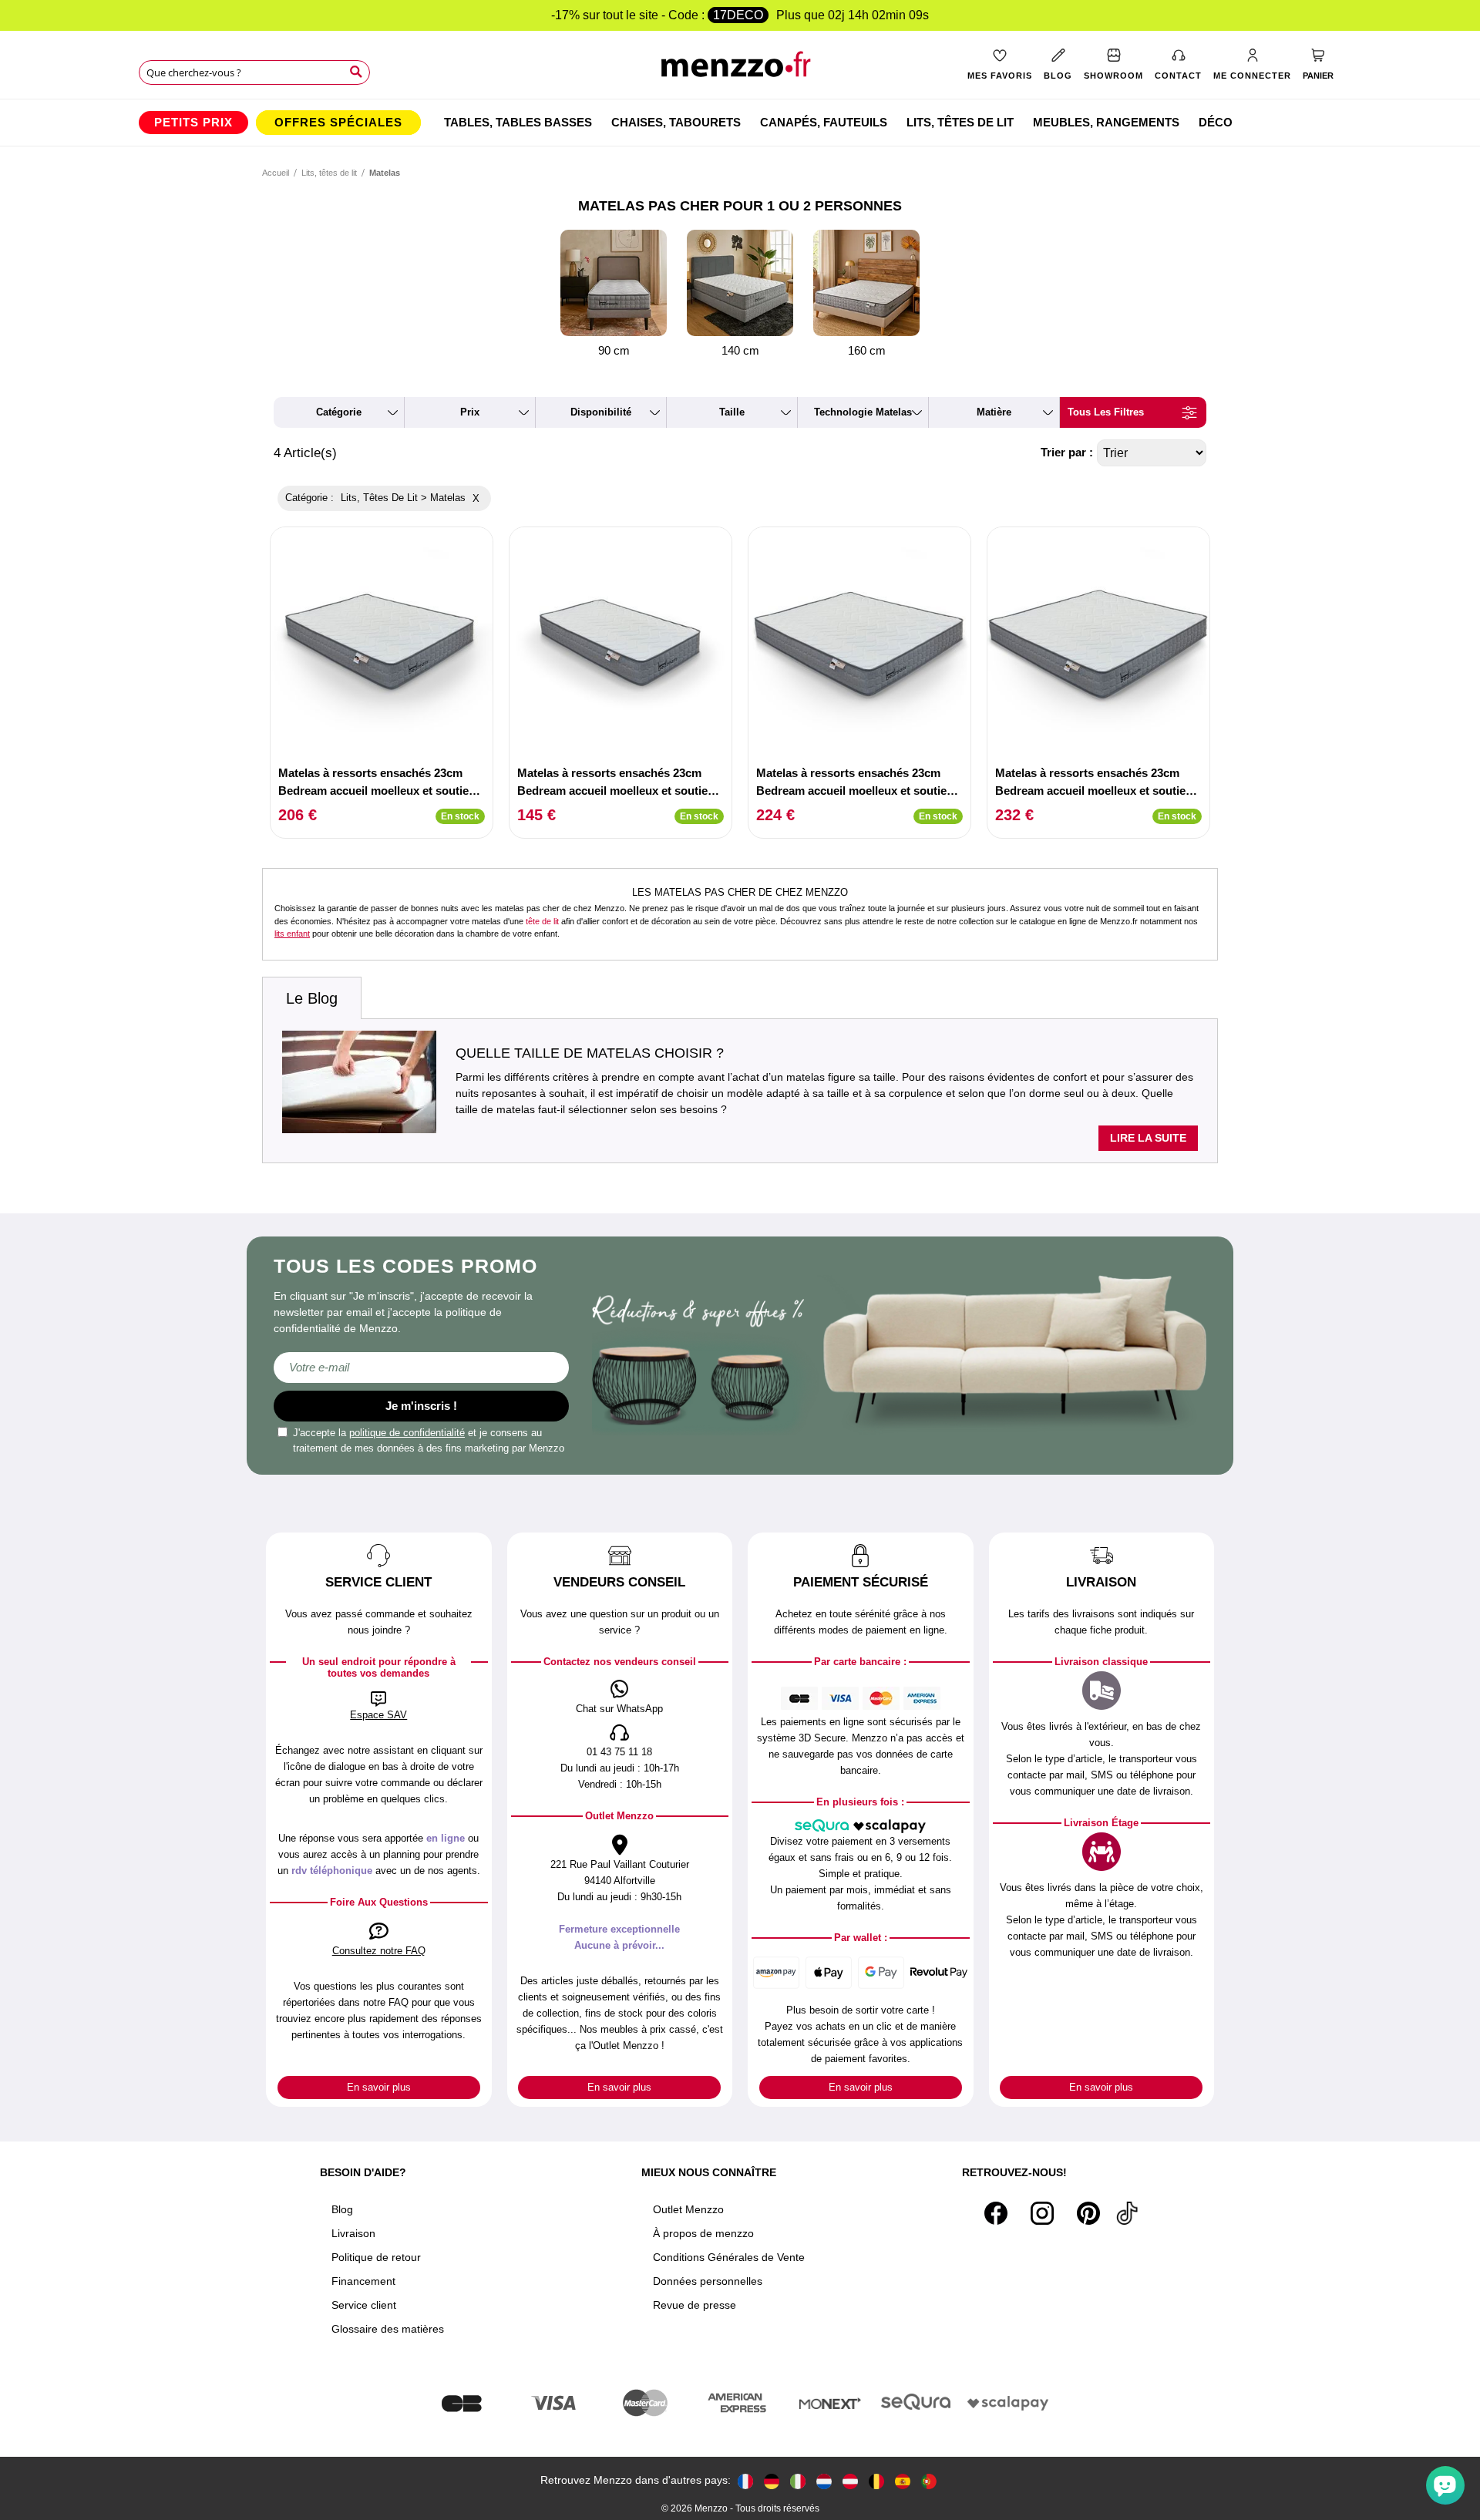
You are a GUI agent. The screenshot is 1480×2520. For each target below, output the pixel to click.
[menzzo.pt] (929, 2480)
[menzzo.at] (850, 2480)
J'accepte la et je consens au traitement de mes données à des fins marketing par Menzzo (429, 1440)
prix (470, 412)
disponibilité (601, 412)
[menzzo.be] (876, 2480)
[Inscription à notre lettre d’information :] (421, 1368)
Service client (364, 2305)
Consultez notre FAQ (379, 1951)
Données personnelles (708, 2281)
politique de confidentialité (407, 1433)
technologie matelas (863, 412)
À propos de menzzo (703, 2233)
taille (732, 412)
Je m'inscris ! (421, 1406)
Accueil (276, 173)
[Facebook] (996, 2213)
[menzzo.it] (798, 2480)
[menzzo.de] (772, 2480)
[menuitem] (193, 123)
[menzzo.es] (903, 2480)
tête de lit (542, 921)
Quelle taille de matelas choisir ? (590, 1053)
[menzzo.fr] (745, 2480)
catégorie (339, 412)
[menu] (740, 123)
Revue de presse (695, 2305)
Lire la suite (1148, 1138)
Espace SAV (378, 1715)
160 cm (867, 350)
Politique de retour (376, 2257)
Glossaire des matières (388, 2329)
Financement (363, 2281)
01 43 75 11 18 (619, 1752)
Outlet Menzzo (688, 2209)
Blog (342, 2209)
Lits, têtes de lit (329, 173)
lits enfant (292, 934)
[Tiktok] (1127, 2213)
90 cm (614, 350)
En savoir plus (379, 2087)
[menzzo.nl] (824, 2480)
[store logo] (740, 70)
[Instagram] (1042, 2213)
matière (994, 412)
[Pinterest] (1088, 2213)
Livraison (353, 2233)
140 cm (740, 350)
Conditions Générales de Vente (729, 2257)
